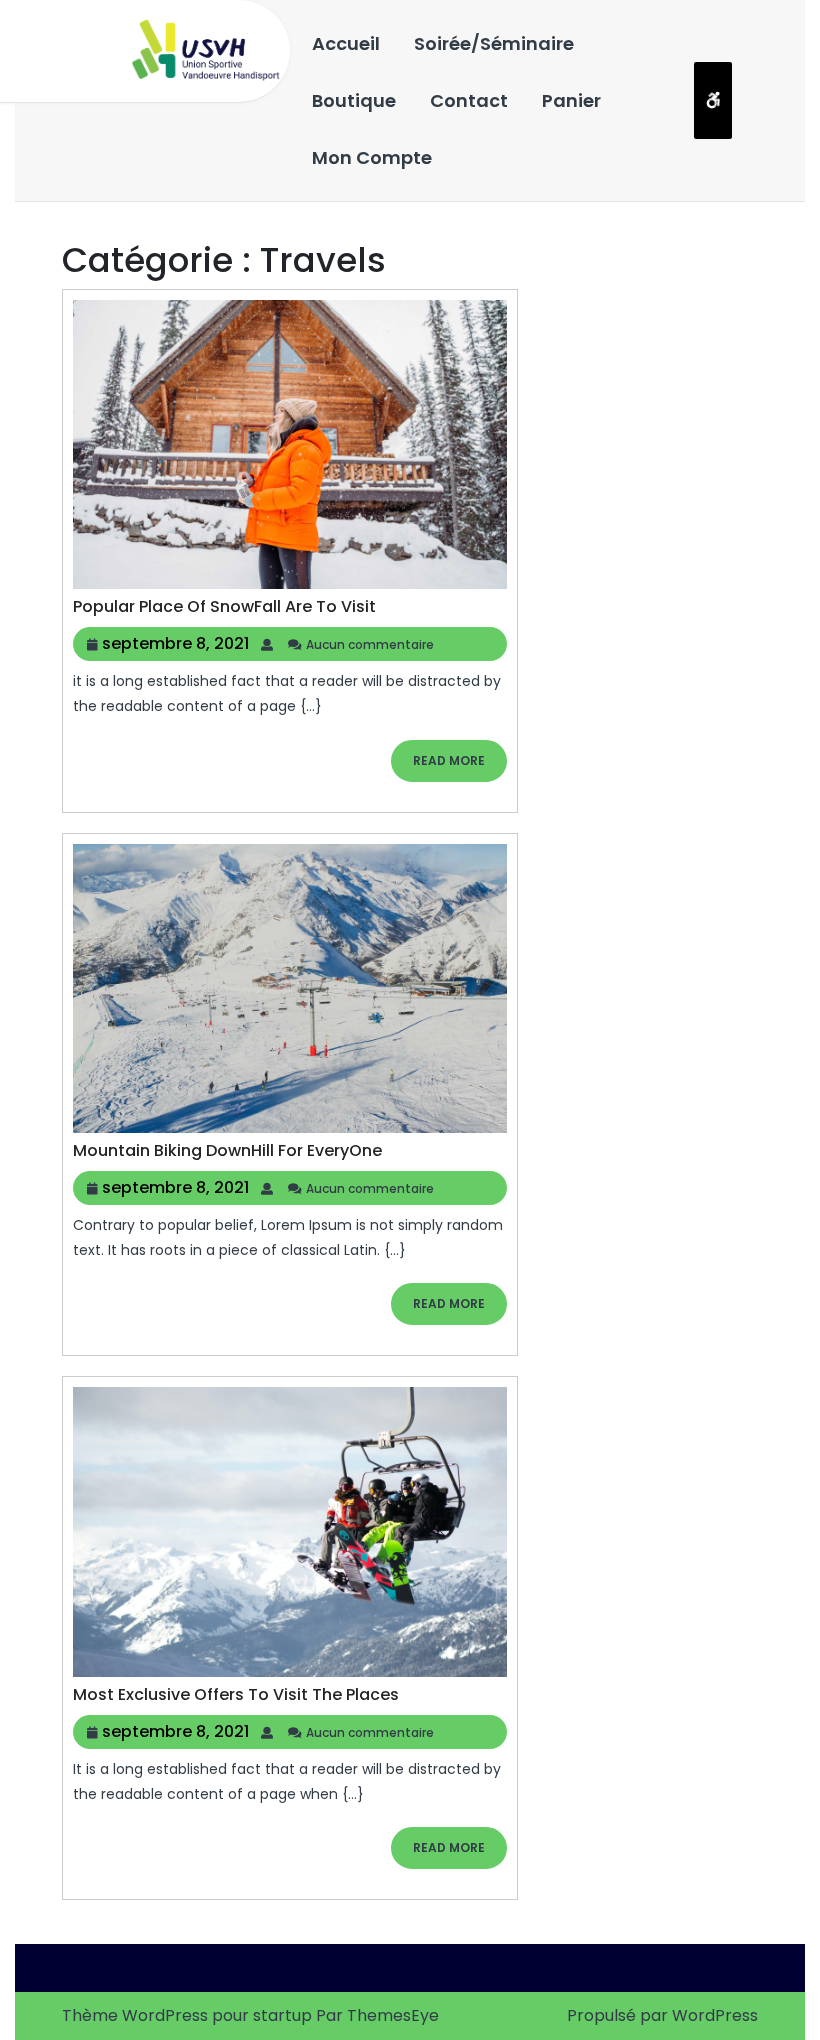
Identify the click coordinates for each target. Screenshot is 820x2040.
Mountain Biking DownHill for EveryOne (227, 1150)
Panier (571, 100)
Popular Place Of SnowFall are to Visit (224, 606)
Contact (469, 100)
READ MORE (460, 766)
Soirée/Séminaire (494, 43)
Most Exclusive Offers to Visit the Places (236, 1694)
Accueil (346, 43)
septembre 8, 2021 (175, 643)
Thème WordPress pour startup (187, 2015)
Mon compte (372, 157)
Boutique (354, 100)
